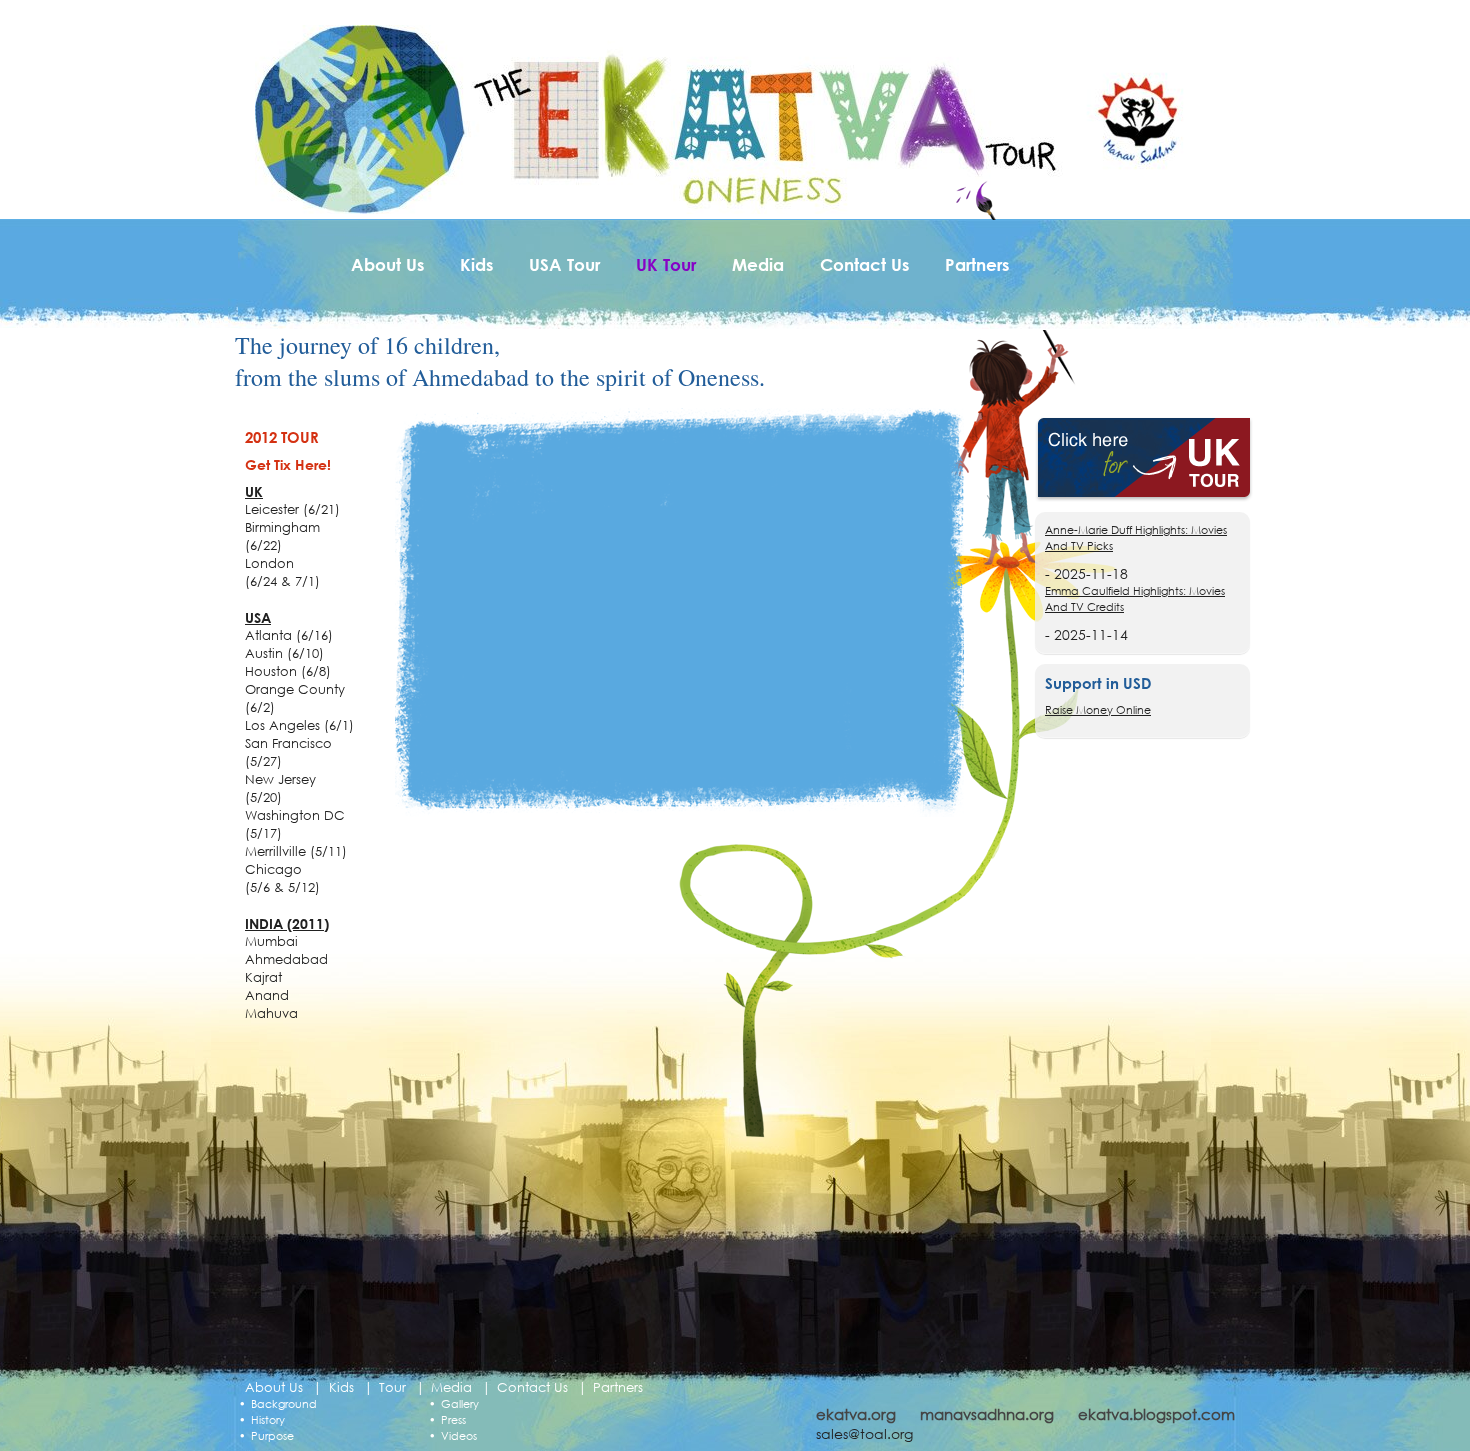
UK (254, 491)
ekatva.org (856, 1414)
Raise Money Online (1098, 710)
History (268, 1420)
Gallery (460, 1404)
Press (453, 1420)
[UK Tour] (1144, 459)
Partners (977, 264)
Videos (459, 1436)
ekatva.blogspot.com (1156, 1414)
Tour (392, 1387)
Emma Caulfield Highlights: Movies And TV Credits (1135, 599)
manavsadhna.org (987, 1414)
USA (258, 617)
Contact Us (864, 264)
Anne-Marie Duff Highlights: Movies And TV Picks (1136, 538)
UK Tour (666, 264)
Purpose (272, 1436)
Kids (476, 264)
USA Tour (564, 264)
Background (284, 1404)
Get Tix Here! (288, 464)
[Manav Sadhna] (1135, 118)
